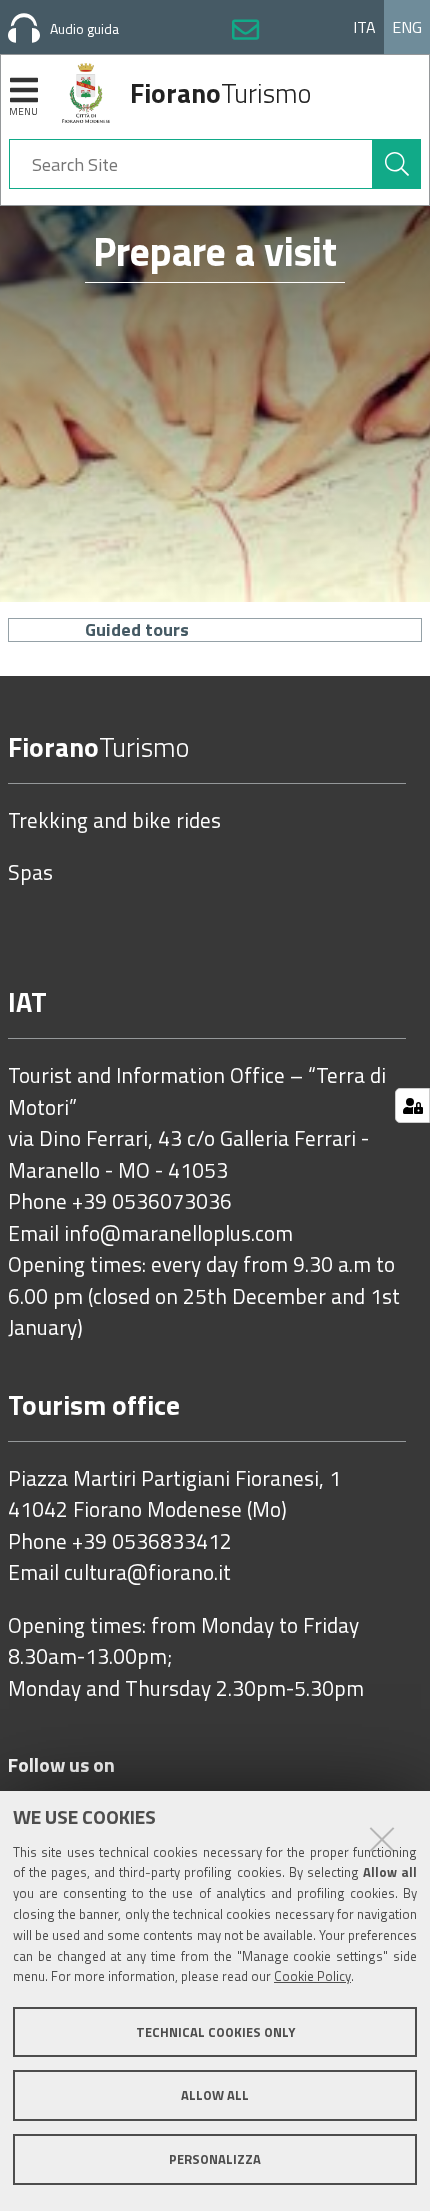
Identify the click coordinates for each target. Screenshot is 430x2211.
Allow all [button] (215, 2095)
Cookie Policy (312, 1976)
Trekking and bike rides (114, 821)
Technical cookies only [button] (215, 2032)
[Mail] (245, 33)
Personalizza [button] (215, 2159)
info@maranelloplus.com (178, 1234)
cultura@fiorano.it (147, 1573)
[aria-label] (397, 164)
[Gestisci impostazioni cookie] (412, 1105)
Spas (30, 873)
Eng (407, 27)
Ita (364, 27)
